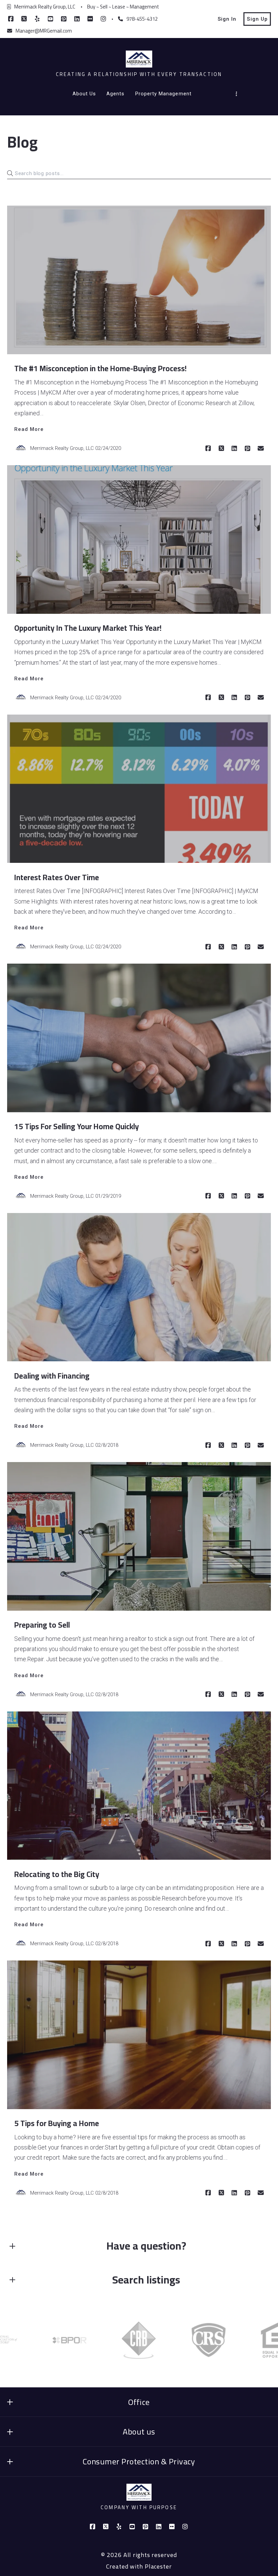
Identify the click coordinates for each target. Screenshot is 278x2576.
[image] (139, 280)
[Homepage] (139, 59)
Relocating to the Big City (57, 1874)
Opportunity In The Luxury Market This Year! (88, 628)
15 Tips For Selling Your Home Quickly (77, 1126)
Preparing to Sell (42, 1625)
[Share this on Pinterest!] (247, 449)
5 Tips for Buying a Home (57, 2123)
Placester (158, 2566)
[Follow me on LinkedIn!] (77, 19)
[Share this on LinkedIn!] (234, 449)
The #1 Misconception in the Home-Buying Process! (101, 368)
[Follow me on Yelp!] (37, 19)
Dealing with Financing (52, 1376)
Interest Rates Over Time (57, 877)
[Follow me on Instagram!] (103, 19)
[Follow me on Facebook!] (11, 19)
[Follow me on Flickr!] (90, 19)
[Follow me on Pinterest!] (64, 19)
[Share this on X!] (221, 449)
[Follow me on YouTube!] (51, 19)
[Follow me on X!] (24, 19)
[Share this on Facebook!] (208, 449)
